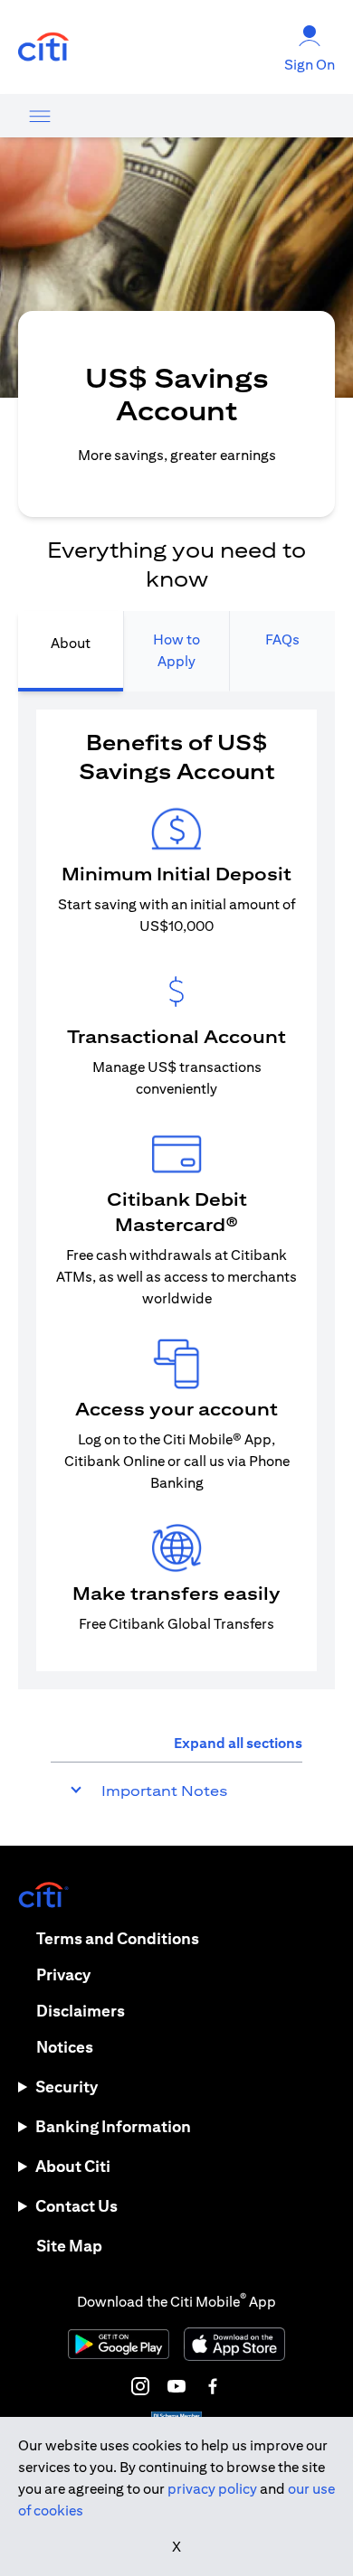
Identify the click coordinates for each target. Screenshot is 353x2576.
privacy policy (212, 2489)
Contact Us (76, 2206)
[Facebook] (213, 2386)
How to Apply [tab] (176, 650)
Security (67, 2087)
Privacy (63, 1974)
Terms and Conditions (118, 1938)
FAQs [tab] (282, 639)
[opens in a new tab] (43, 47)
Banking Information (113, 2126)
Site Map (69, 2246)
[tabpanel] (176, 1190)
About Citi (73, 2166)
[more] (40, 116)
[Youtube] (176, 2386)
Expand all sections (238, 1743)
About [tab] (71, 643)
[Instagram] (140, 2386)
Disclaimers (81, 2011)
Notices (65, 2047)
